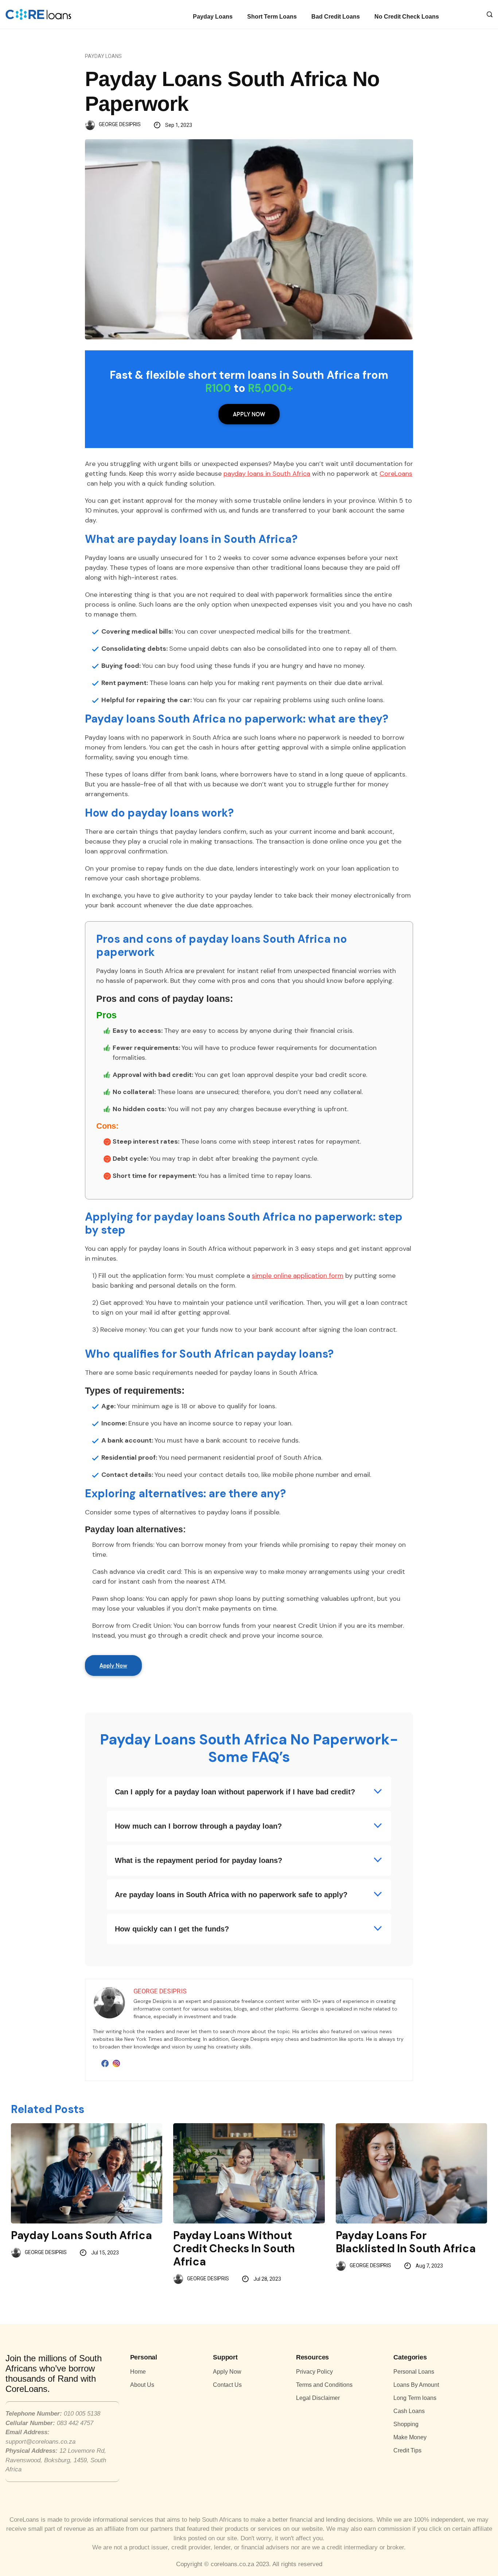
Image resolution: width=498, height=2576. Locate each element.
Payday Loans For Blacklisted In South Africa (406, 2242)
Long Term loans (415, 2398)
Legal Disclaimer (318, 2398)
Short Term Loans (272, 17)
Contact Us (227, 2385)
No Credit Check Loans (407, 17)
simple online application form (298, 1276)
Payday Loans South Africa (81, 2235)
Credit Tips (407, 2450)
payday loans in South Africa (267, 474)
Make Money (410, 2437)
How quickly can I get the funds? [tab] (172, 1929)
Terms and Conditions (324, 2385)
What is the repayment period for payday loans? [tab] (199, 1860)
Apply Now (249, 414)
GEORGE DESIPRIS (120, 124)
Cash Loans (409, 2411)
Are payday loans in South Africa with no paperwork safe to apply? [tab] (231, 1895)
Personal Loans (414, 2372)
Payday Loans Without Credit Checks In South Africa (234, 2248)
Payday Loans (213, 17)
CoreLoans (396, 474)
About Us (142, 2385)
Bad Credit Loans (336, 17)
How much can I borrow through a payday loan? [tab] (198, 1826)
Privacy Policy (314, 2372)
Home (138, 2372)
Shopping (406, 2424)
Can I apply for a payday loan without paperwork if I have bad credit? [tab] (235, 1792)
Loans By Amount (416, 2385)
